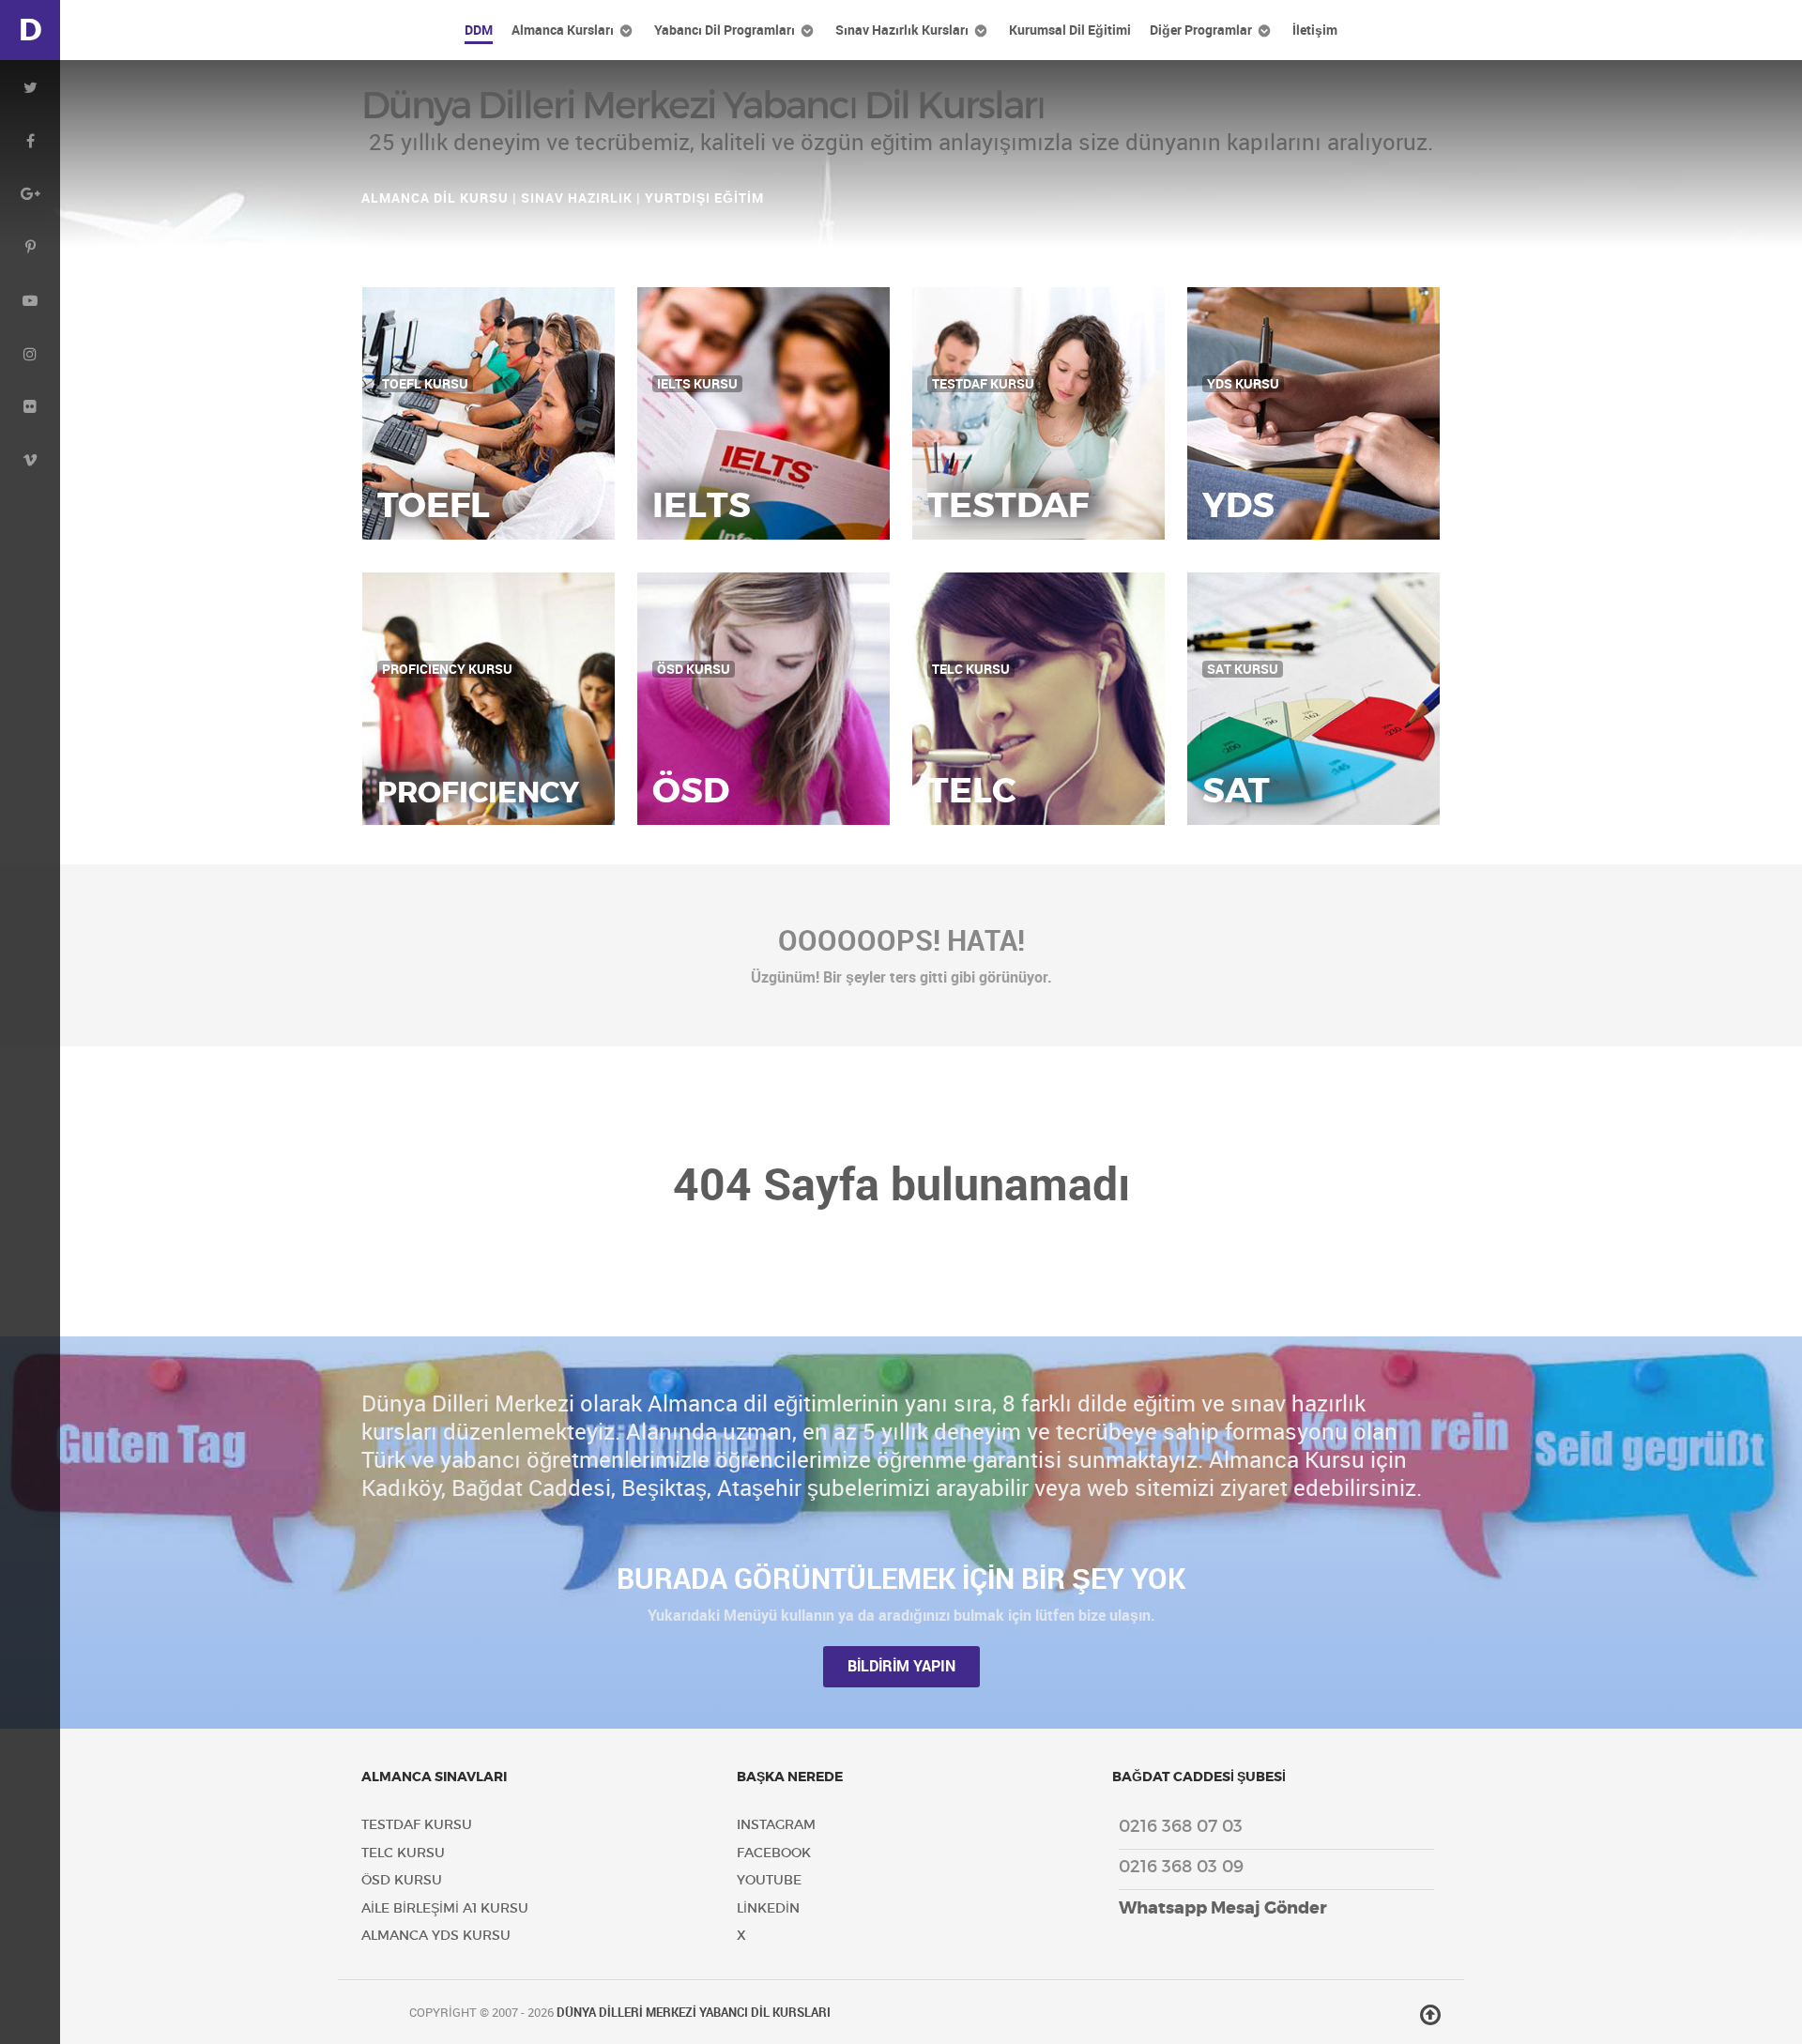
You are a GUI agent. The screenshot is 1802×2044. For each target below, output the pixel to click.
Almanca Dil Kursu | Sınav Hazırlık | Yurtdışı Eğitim (563, 198)
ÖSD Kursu (402, 1880)
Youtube (769, 1880)
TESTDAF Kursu (417, 1825)
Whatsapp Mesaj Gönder (1223, 1907)
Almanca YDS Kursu (436, 1936)
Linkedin (768, 1908)
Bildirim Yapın (901, 1666)
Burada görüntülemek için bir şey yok (901, 1579)
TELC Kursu (403, 1853)
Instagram (776, 1825)
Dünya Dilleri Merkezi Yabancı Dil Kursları (694, 2013)
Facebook (774, 1853)
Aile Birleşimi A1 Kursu (445, 1908)
